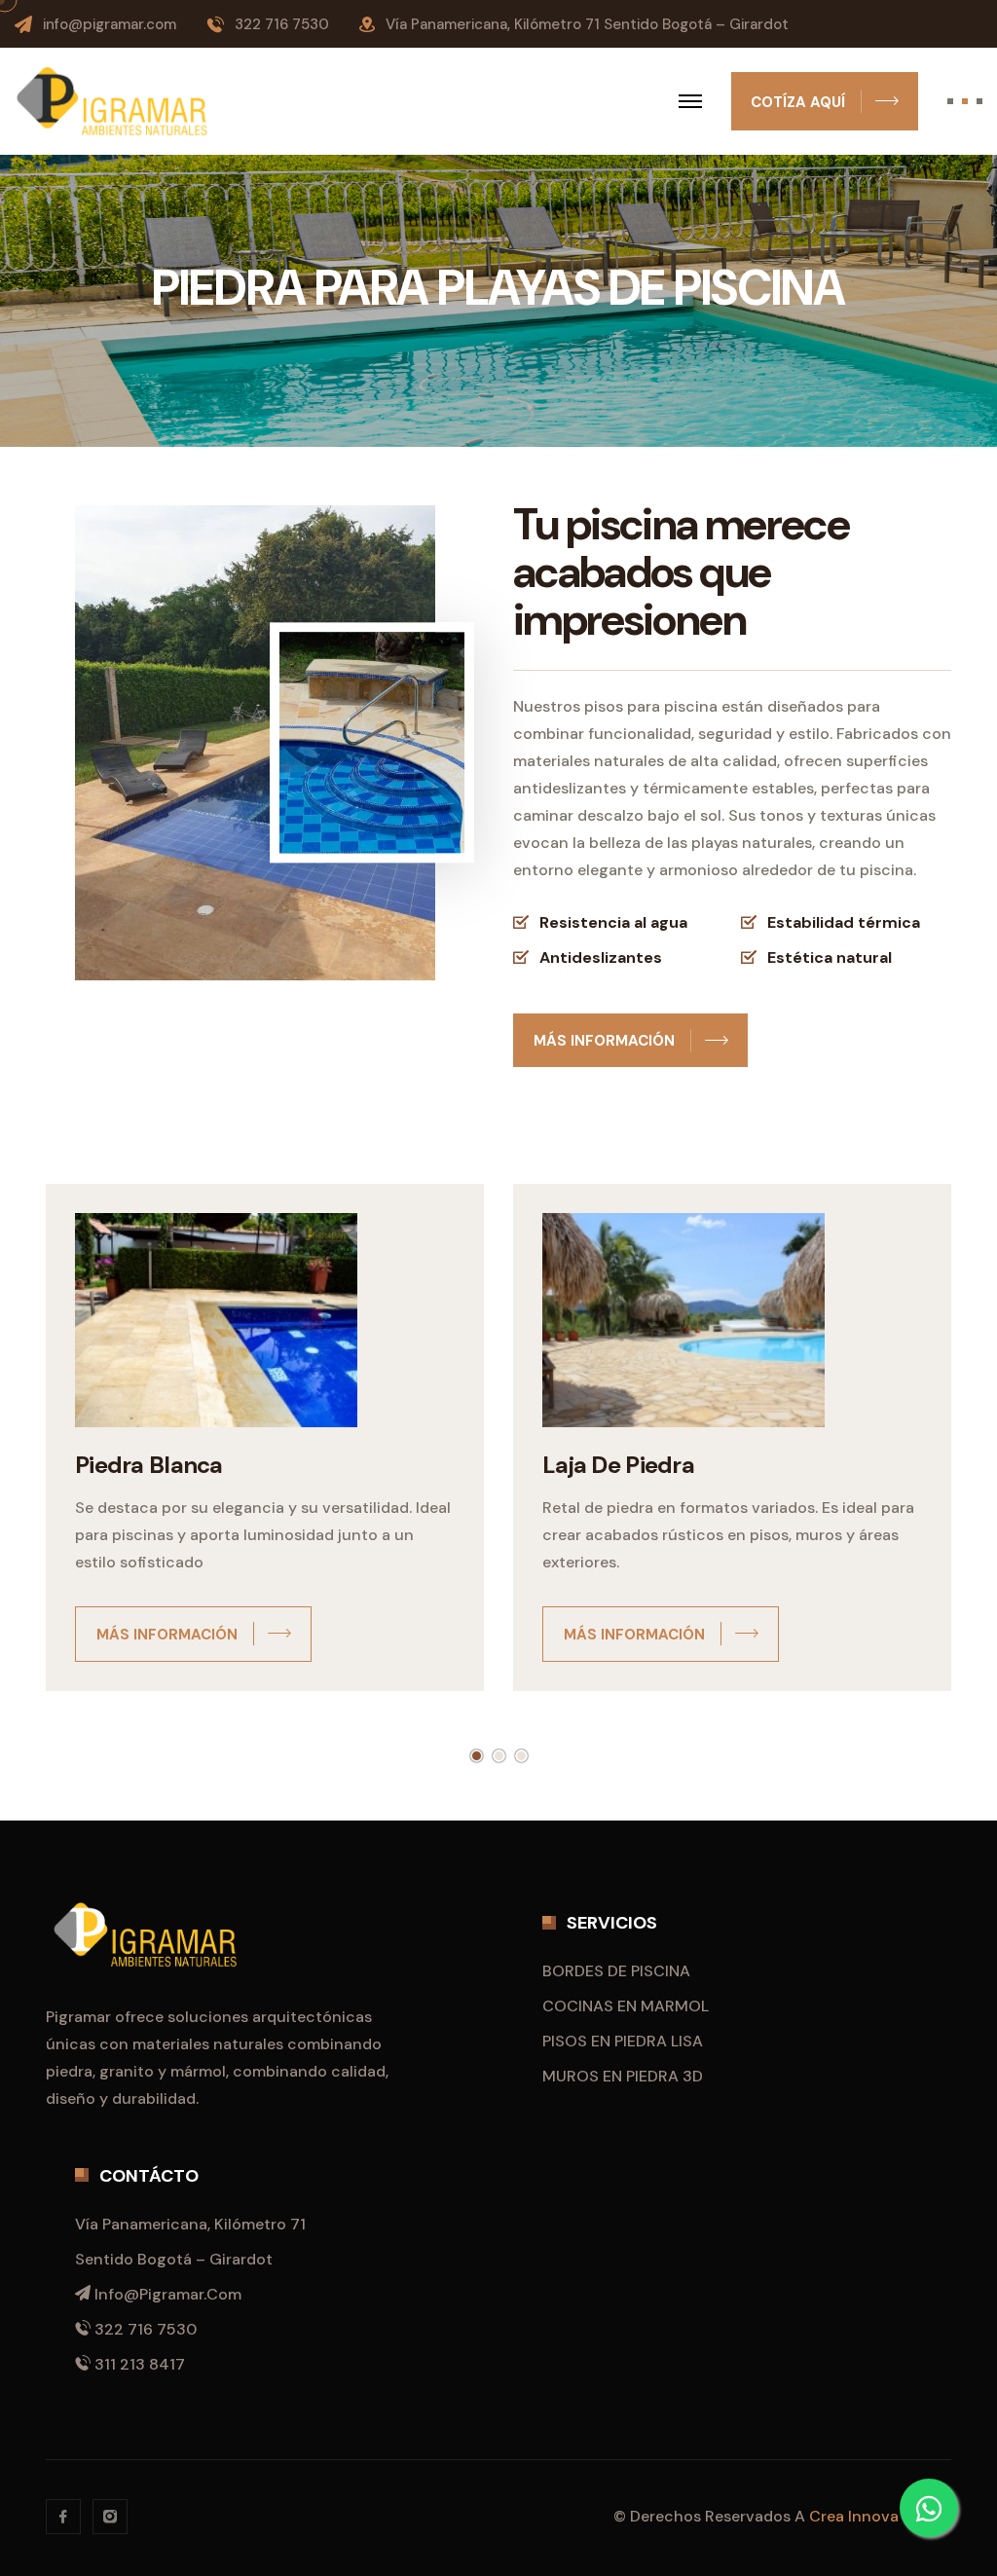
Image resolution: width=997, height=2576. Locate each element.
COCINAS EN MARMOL (626, 2006)
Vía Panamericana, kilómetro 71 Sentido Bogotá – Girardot (587, 24)
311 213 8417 (140, 2364)
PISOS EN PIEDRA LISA (623, 2041)
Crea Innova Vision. (880, 2516)
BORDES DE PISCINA (616, 1971)
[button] (477, 1756)
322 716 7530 (282, 24)
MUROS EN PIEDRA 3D (623, 2076)
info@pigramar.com (110, 24)
